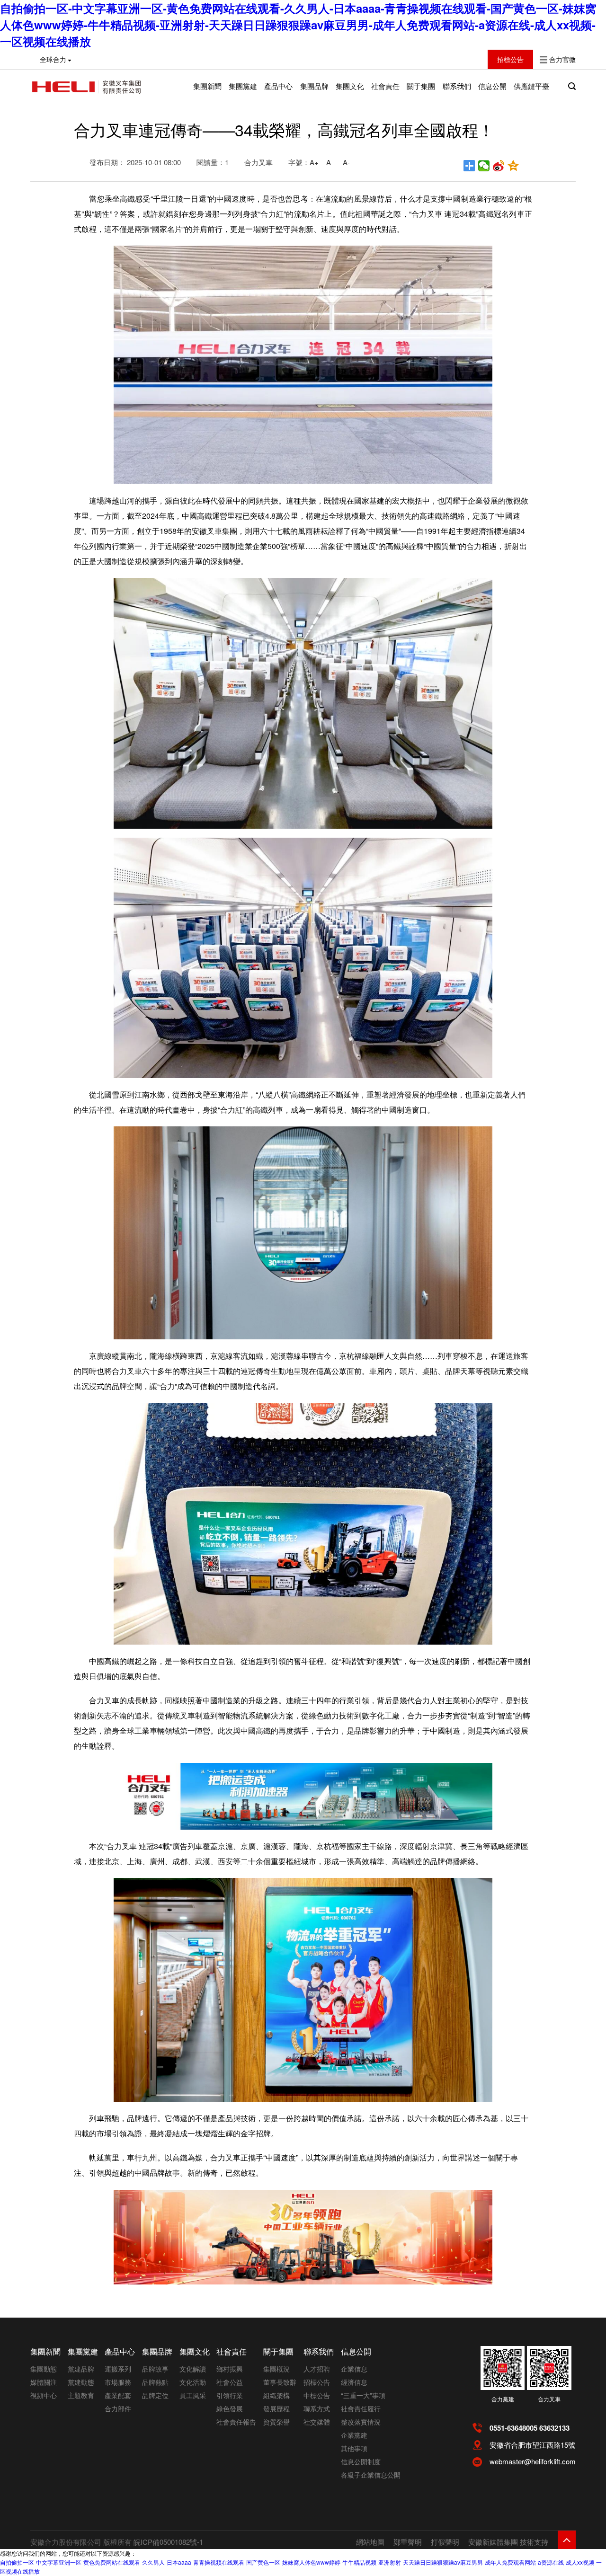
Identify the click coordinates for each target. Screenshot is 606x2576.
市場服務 (118, 2382)
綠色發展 (230, 2408)
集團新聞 (207, 86)
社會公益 (230, 2382)
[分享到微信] (484, 166)
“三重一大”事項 (363, 2395)
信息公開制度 (361, 2461)
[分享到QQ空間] (513, 166)
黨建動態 (81, 2382)
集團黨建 (243, 86)
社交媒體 (317, 2422)
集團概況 (276, 2369)
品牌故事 (155, 2369)
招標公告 (317, 2382)
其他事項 (354, 2448)
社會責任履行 (361, 2408)
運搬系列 (118, 2369)
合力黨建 (503, 2399)
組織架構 (276, 2395)
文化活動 (193, 2382)
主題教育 (81, 2395)
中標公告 (317, 2395)
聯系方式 (317, 2408)
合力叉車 (549, 2399)
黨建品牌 (81, 2369)
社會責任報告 (236, 2422)
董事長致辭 (280, 2382)
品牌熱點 (155, 2382)
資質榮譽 (276, 2422)
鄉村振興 (230, 2369)
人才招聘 (317, 2369)
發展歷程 (276, 2408)
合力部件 (118, 2408)
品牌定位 (155, 2395)
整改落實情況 (361, 2422)
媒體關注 (44, 2382)
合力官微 (562, 59)
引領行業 (230, 2395)
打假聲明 (445, 2542)
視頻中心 (44, 2395)
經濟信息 (354, 2382)
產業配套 (118, 2395)
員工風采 (193, 2395)
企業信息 (354, 2369)
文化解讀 (193, 2369)
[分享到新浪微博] (499, 166)
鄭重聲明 (408, 2542)
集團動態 (44, 2369)
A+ (314, 162)
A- (346, 162)
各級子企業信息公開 (371, 2475)
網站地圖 (370, 2542)
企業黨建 (354, 2435)
